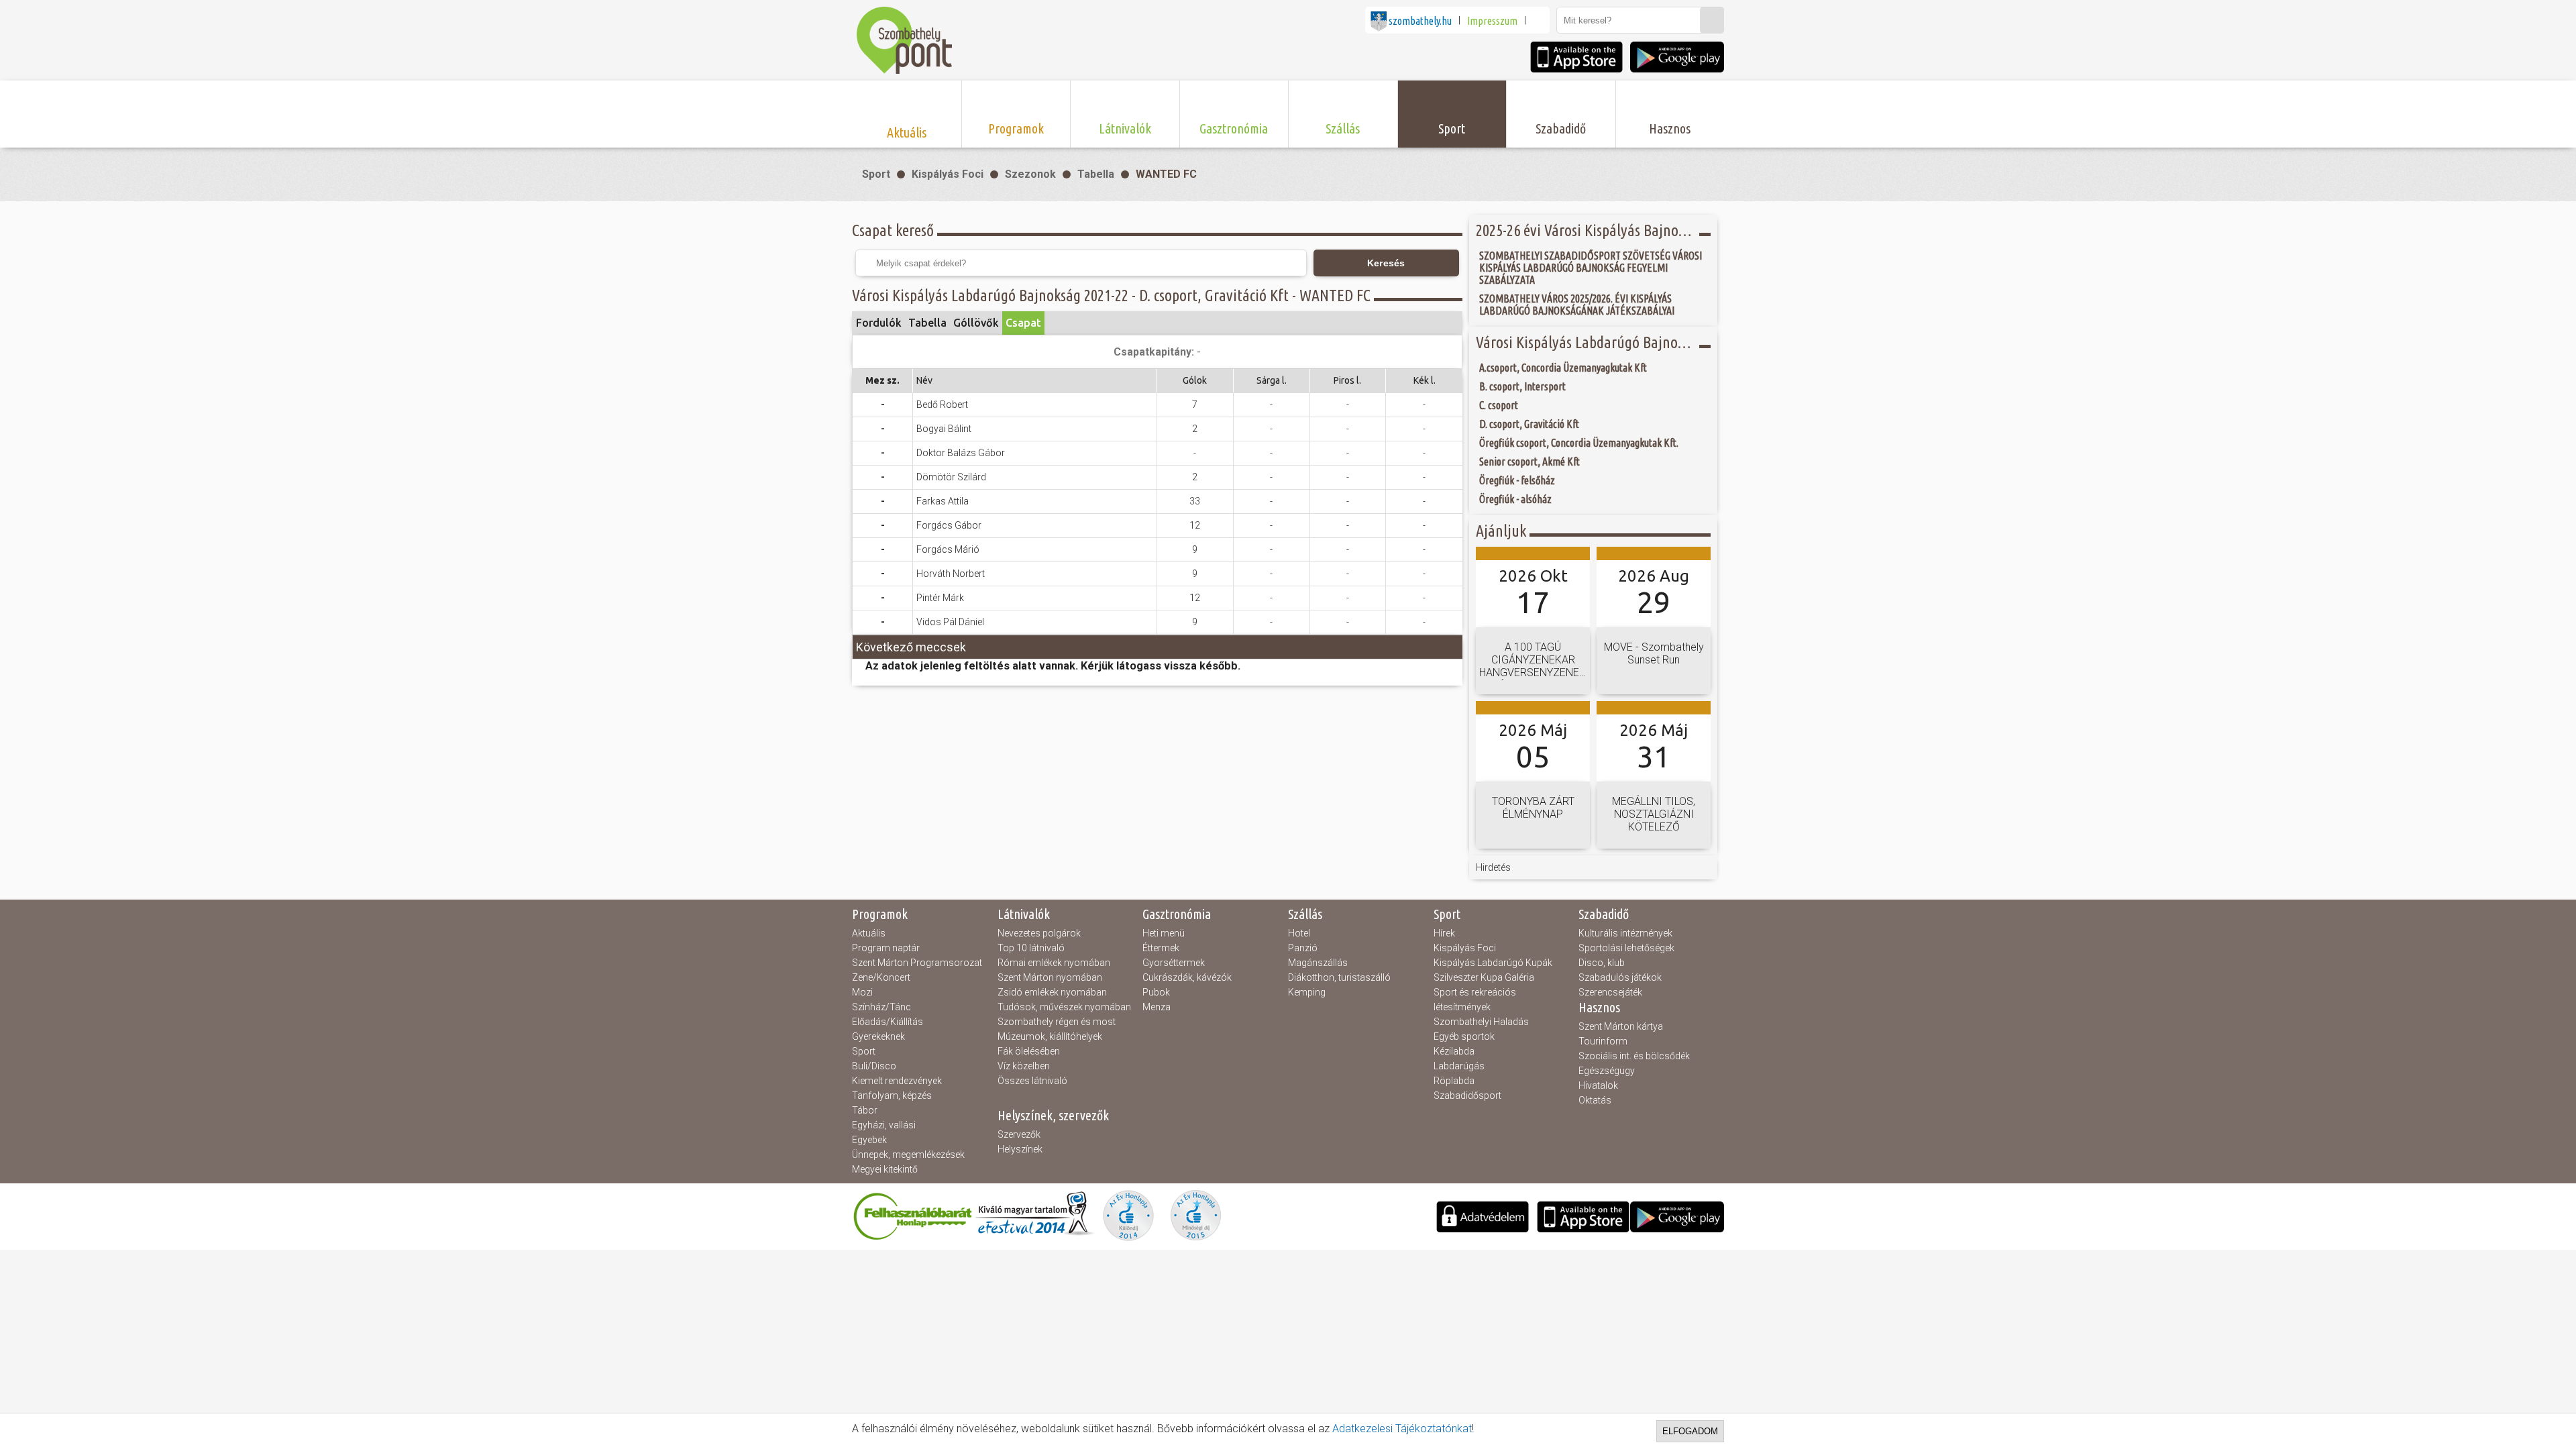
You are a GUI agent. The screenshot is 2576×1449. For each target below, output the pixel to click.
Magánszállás (1318, 963)
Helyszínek (1020, 1149)
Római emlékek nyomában (1054, 963)
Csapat (1023, 323)
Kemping (1307, 992)
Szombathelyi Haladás (1481, 1022)
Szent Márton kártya (1621, 1026)
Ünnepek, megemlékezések (908, 1155)
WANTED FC (1166, 174)
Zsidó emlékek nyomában (1052, 992)
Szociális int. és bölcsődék (1634, 1056)
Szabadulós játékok (1620, 977)
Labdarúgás (1459, 1066)
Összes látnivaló (1032, 1081)
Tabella (1096, 174)
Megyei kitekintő (885, 1169)
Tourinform (1603, 1041)
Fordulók (879, 323)
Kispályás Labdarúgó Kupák (1493, 963)
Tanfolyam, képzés (892, 1095)
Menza (1157, 1007)
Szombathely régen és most (1057, 1022)
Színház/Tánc (881, 1007)
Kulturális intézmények (1625, 933)
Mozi (862, 992)
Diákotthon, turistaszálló (1339, 977)
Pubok (1156, 992)
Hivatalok (1598, 1085)
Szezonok (1030, 174)
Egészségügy (1607, 1071)
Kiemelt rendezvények (897, 1081)
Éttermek (1161, 948)
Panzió (1303, 948)
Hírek (1444, 933)
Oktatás (1595, 1100)
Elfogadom (1690, 1431)
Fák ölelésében (1029, 1051)
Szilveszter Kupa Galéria (1484, 977)
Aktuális (869, 933)
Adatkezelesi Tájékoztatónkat (1402, 1429)
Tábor (865, 1110)
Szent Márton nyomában (1050, 977)
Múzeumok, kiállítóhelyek (1050, 1036)
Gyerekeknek (878, 1036)
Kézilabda (1454, 1051)
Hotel (1299, 933)
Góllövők (976, 323)
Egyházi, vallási (884, 1125)
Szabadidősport (1467, 1095)
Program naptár (886, 948)
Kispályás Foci (948, 174)
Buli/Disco (874, 1066)
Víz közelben (1024, 1066)
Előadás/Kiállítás (888, 1022)
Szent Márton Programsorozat (917, 963)
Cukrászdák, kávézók (1187, 977)
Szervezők (1019, 1134)
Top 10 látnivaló (1031, 948)
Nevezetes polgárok (1039, 933)
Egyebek (869, 1140)
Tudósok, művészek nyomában (1064, 1007)
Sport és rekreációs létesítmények (1475, 1000)
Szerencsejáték (1610, 992)
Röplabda (1454, 1081)
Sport (876, 174)
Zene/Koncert (881, 977)
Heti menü (1164, 933)
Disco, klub (1602, 963)
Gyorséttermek (1174, 963)
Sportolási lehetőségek (1626, 948)
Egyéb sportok (1464, 1036)
